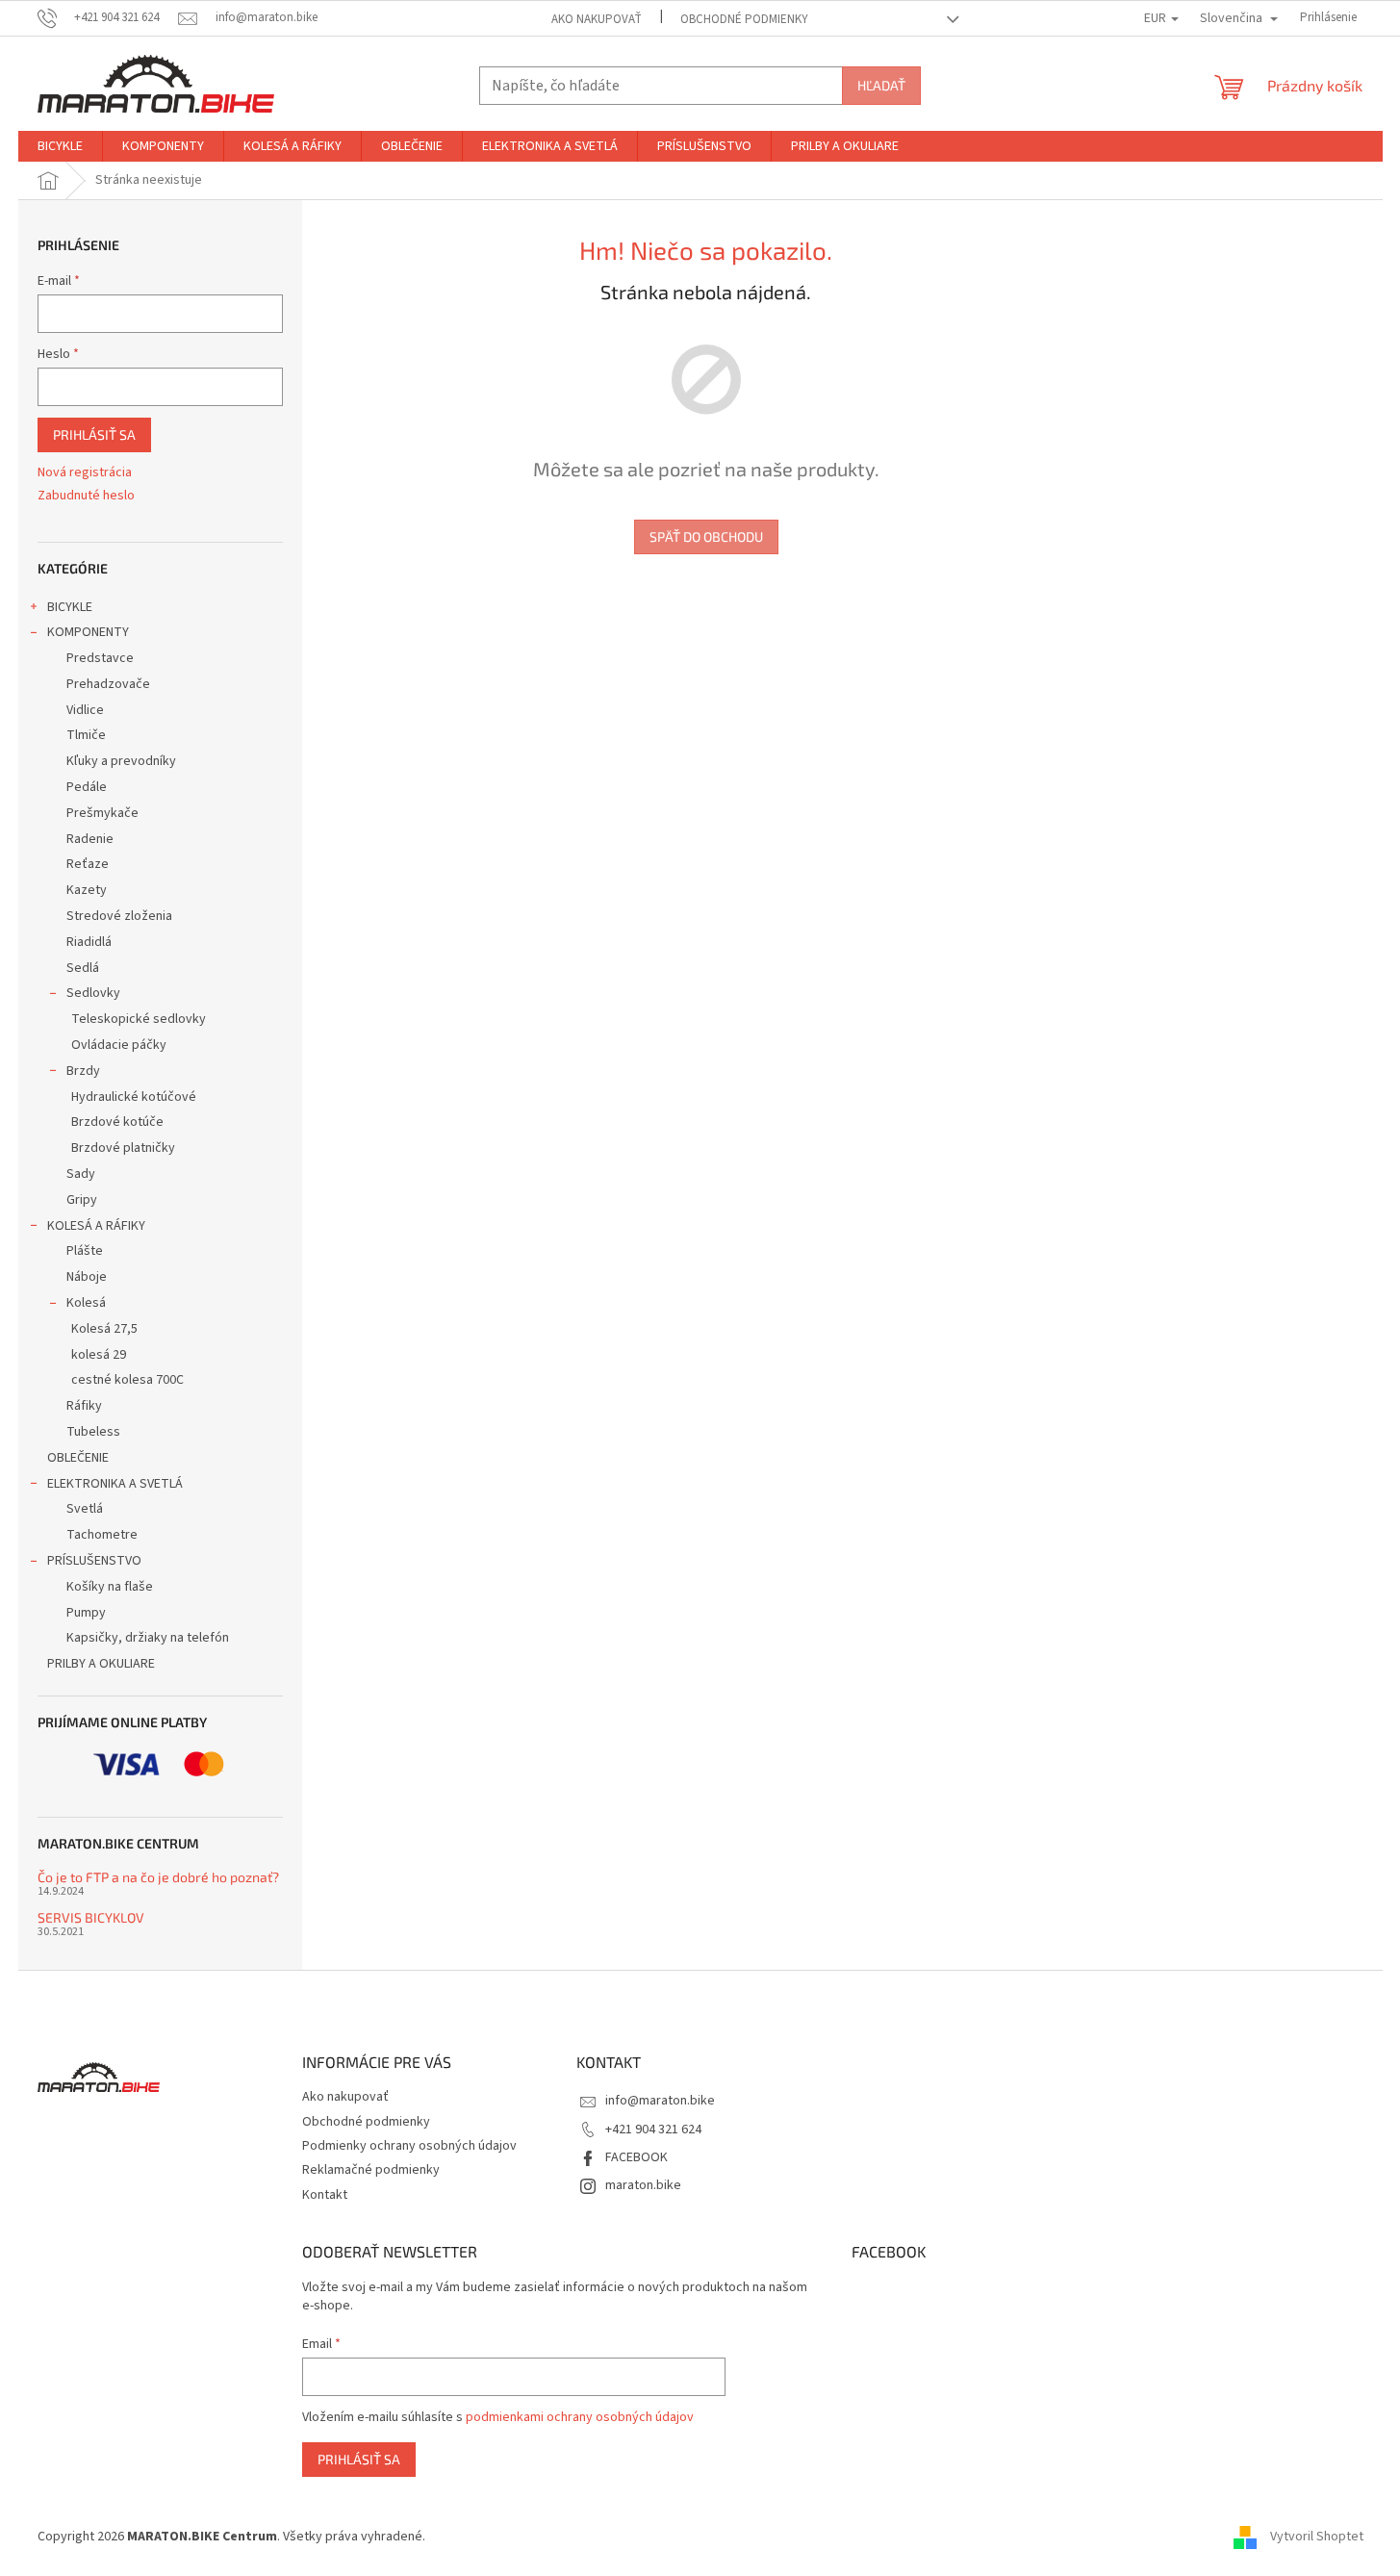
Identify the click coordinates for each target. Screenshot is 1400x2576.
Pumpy (86, 1613)
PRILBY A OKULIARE (101, 1664)
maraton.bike (643, 2185)
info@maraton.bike (660, 2101)
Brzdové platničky (123, 1148)
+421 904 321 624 (653, 2130)
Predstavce (100, 658)
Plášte (85, 1251)
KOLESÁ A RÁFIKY (96, 1226)
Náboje (87, 1277)
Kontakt (325, 2195)
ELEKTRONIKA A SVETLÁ (115, 1484)
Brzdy (83, 1071)
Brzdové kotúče (117, 1122)
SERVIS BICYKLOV (91, 1917)
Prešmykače (102, 813)
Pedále (87, 787)
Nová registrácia (85, 473)
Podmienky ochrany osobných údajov (409, 2146)
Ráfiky (84, 1406)
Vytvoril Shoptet (1317, 2537)
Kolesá (86, 1303)
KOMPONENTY (88, 632)
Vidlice (85, 710)
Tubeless (93, 1432)
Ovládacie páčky (119, 1045)
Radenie (90, 839)
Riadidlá (89, 942)
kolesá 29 (99, 1355)
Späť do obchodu (706, 536)
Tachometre (102, 1535)
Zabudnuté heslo (86, 496)
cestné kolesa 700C (127, 1380)
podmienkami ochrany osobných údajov (580, 2417)
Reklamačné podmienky (371, 2170)
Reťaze (88, 864)
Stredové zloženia (119, 916)
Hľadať (881, 85)
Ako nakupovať (597, 19)
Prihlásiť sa (94, 434)
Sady (81, 1174)
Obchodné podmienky (744, 19)
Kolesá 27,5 (104, 1329)
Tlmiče (86, 735)
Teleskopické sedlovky (139, 1019)
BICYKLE (70, 607)
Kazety (87, 890)
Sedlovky (93, 993)
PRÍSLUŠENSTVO (94, 1561)
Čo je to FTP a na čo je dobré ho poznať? (158, 1877)
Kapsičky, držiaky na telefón (148, 1638)
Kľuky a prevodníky (121, 761)
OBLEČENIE (78, 1458)
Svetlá (85, 1509)
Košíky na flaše (110, 1587)
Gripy (82, 1200)
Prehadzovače (108, 684)
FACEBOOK (636, 2157)
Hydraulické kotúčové (134, 1097)
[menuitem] (60, 146)
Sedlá (83, 968)
